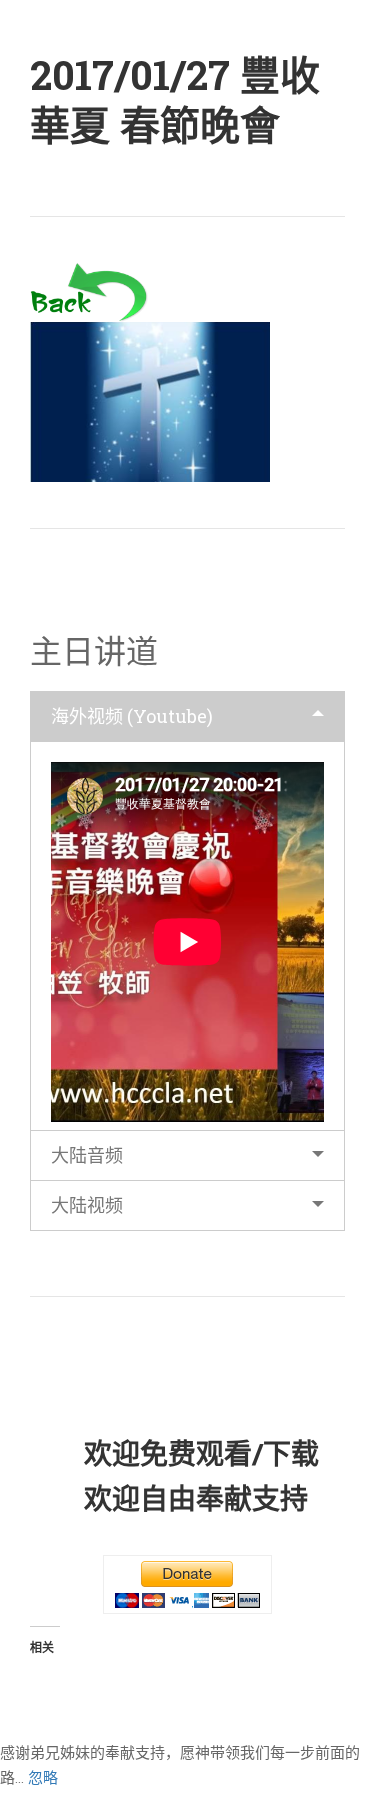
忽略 (43, 1778)
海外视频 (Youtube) (132, 716)
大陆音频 (87, 1155)
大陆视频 (87, 1205)
